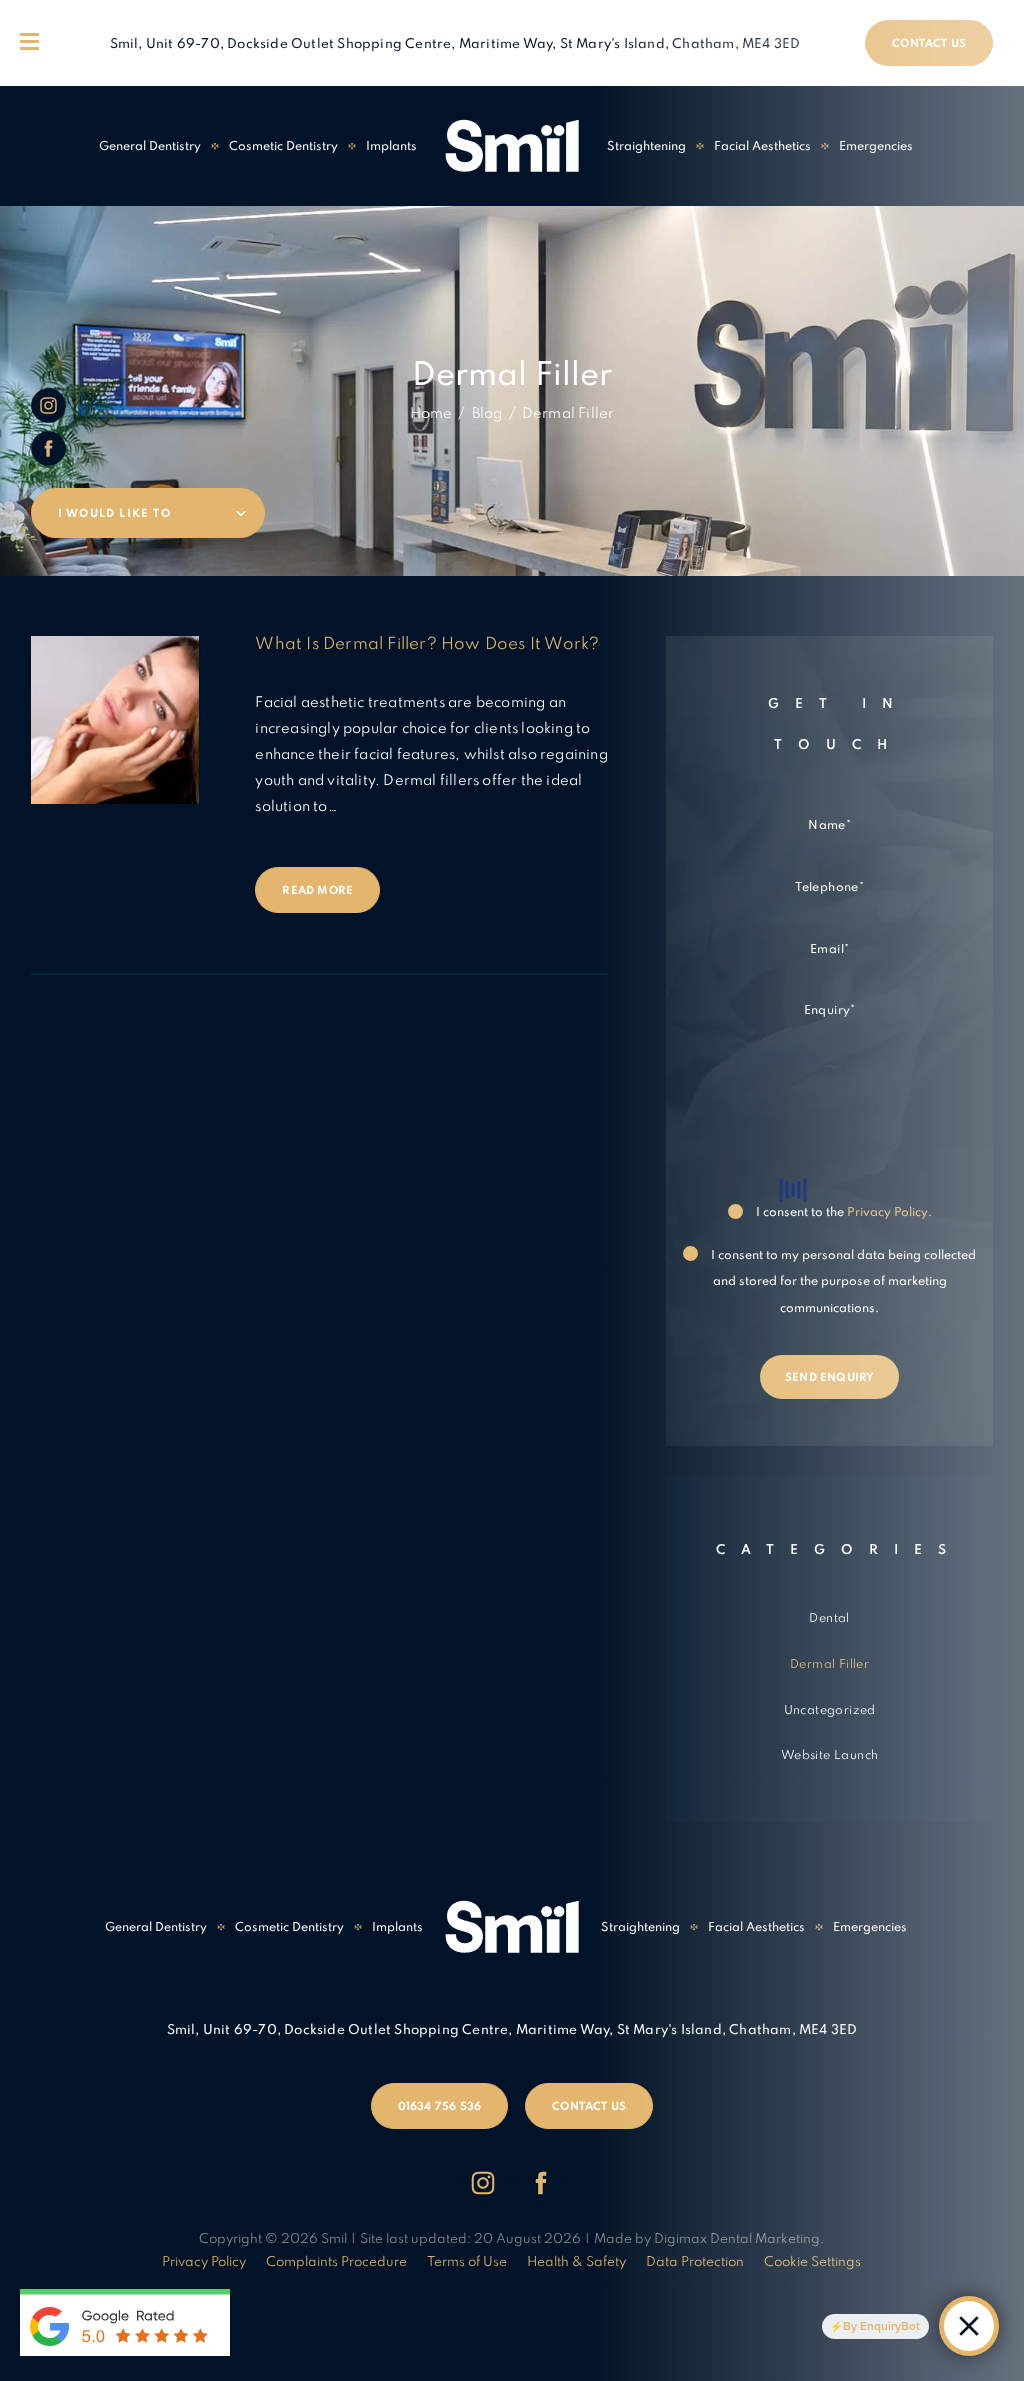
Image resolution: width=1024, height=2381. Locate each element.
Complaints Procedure (336, 2262)
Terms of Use (467, 2262)
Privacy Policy (204, 2262)
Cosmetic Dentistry (283, 147)
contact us (589, 2107)
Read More (317, 891)
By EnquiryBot (881, 2326)
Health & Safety (576, 2262)
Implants (391, 147)
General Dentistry (150, 147)
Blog (487, 414)
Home (431, 414)
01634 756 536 (440, 2107)
